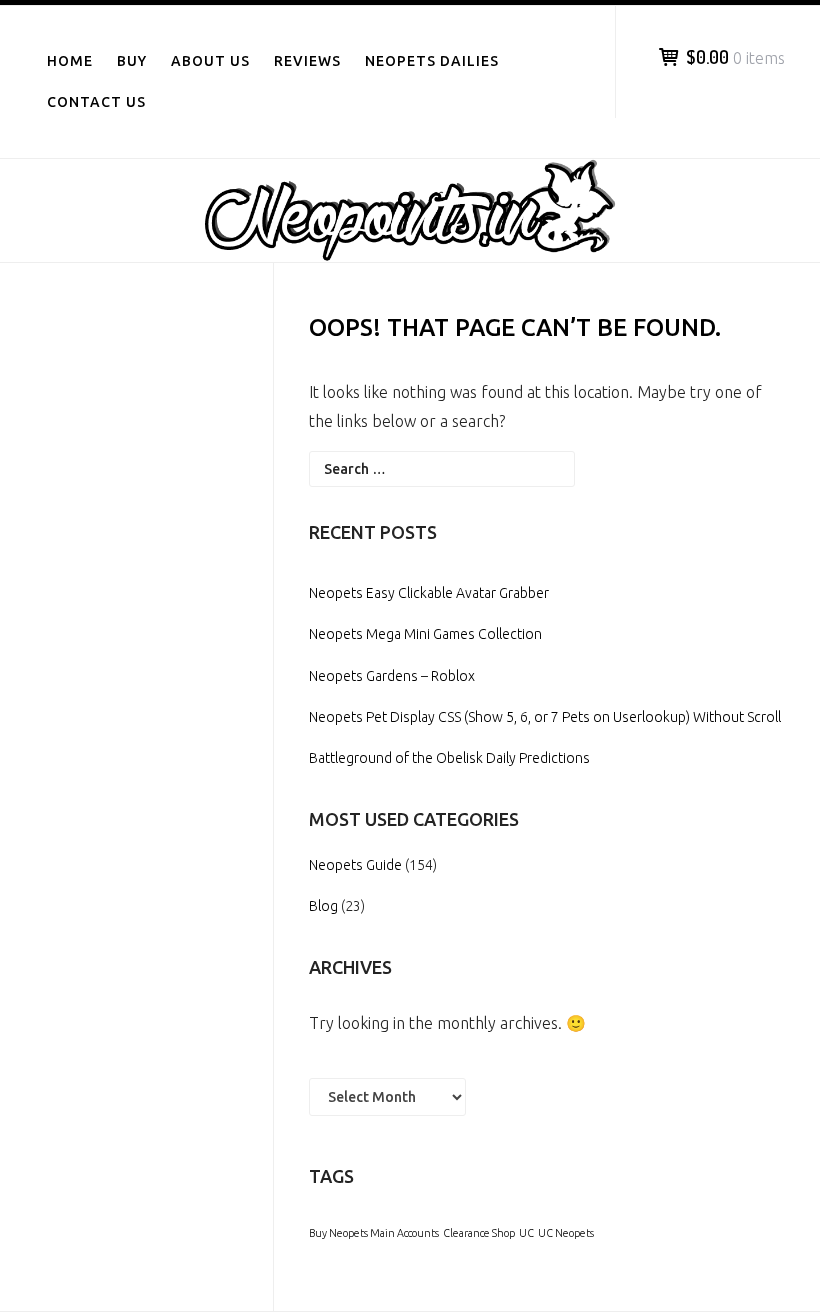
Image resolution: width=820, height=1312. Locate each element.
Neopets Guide (355, 865)
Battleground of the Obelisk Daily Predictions (449, 758)
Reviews (307, 61)
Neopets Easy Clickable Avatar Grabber (429, 593)
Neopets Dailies (432, 61)
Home (70, 61)
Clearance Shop (479, 1233)
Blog (323, 906)
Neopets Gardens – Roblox (392, 676)
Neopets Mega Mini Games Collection (425, 634)
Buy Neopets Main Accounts (374, 1233)
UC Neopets (566, 1233)
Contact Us (96, 102)
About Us (210, 61)
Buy (132, 61)
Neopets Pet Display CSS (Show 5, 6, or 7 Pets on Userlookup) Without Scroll (545, 717)
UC (526, 1233)
